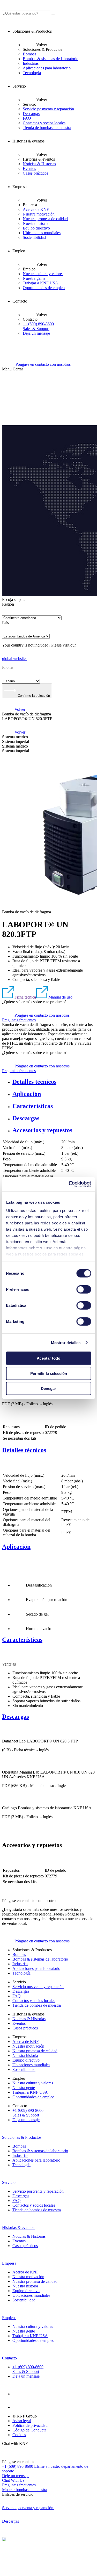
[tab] (54, 1082)
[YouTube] (19, 2407)
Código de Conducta (29, 2430)
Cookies (19, 2435)
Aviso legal (22, 2421)
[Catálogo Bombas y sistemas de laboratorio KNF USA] (8, 1421)
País (5, 623)
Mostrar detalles (66, 1342)
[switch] (84, 1289)
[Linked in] (19, 2394)
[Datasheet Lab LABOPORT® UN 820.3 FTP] (8, 1767)
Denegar (48, 1389)
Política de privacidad (30, 2425)
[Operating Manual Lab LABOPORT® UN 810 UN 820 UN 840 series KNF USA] (8, 1803)
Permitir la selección (49, 1373)
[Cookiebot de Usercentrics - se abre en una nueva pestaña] (69, 1184)
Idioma (8, 667)
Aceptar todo (48, 1358)
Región (8, 604)
